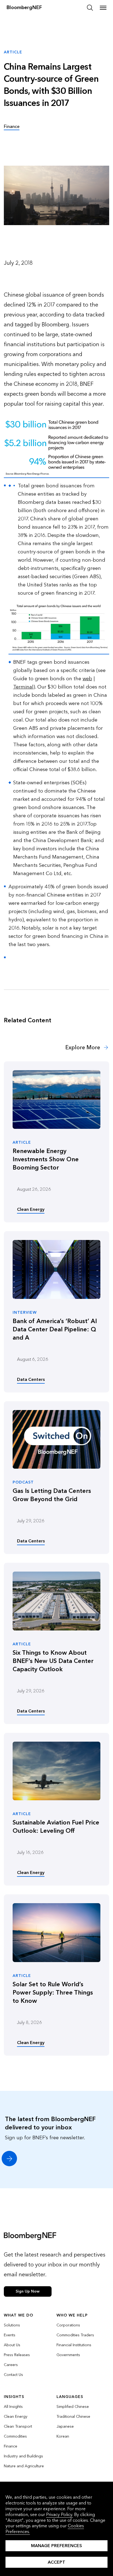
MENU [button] (103, 8)
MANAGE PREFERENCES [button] (56, 2546)
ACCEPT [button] (56, 2562)
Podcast (23, 1482)
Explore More (83, 1048)
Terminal (23, 687)
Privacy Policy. (60, 2514)
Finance (12, 126)
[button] (9, 2159)
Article (22, 1143)
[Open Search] (90, 8)
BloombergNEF (24, 8)
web (87, 679)
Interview (25, 1313)
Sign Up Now (28, 2291)
